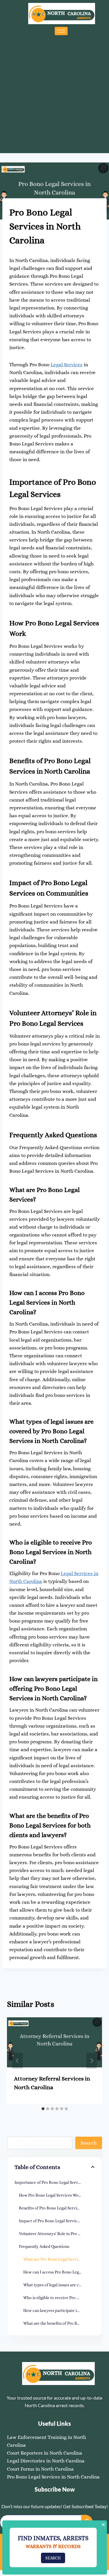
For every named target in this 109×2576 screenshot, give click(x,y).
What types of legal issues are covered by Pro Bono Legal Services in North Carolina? (59, 2285)
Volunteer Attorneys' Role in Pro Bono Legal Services (57, 2234)
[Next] (92, 2061)
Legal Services (67, 365)
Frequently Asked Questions (44, 2246)
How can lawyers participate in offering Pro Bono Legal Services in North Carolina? (59, 2310)
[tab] (43, 2109)
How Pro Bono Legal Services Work (51, 2195)
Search (89, 2143)
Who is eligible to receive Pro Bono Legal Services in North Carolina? (59, 2298)
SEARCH (53, 2558)
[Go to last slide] (17, 2061)
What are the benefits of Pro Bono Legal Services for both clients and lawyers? (59, 2323)
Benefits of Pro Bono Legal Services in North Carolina (57, 2208)
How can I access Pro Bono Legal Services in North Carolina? (59, 2272)
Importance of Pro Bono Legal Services (50, 2182)
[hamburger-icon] (61, 31)
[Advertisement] (54, 93)
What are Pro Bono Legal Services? (54, 2259)
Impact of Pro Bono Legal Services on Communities (57, 2221)
